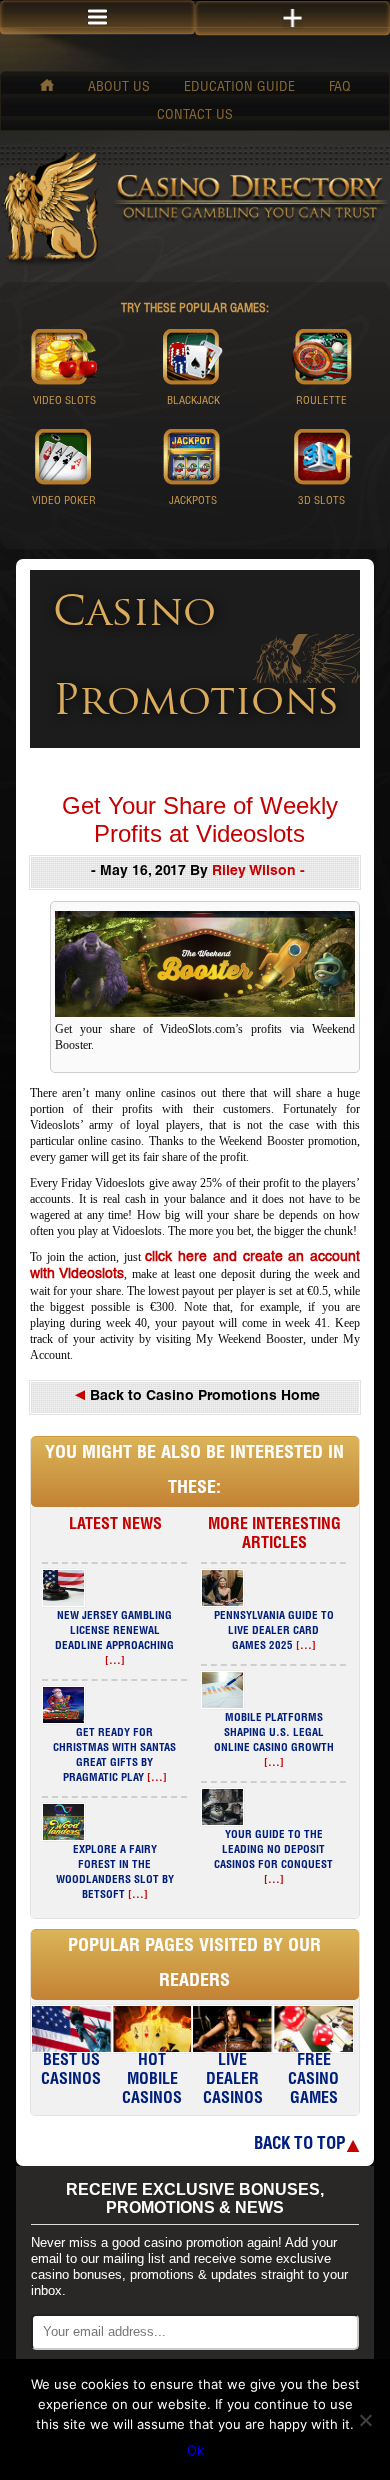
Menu (97, 17)
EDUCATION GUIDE (239, 88)
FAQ (340, 88)
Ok (195, 2450)
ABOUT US (119, 88)
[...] (115, 1661)
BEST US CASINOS (71, 2071)
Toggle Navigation (292, 18)
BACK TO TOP (299, 2145)
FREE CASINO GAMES (313, 2081)
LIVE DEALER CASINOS (233, 2081)
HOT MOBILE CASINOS (152, 2081)
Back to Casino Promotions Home (203, 1397)
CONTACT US (195, 116)
